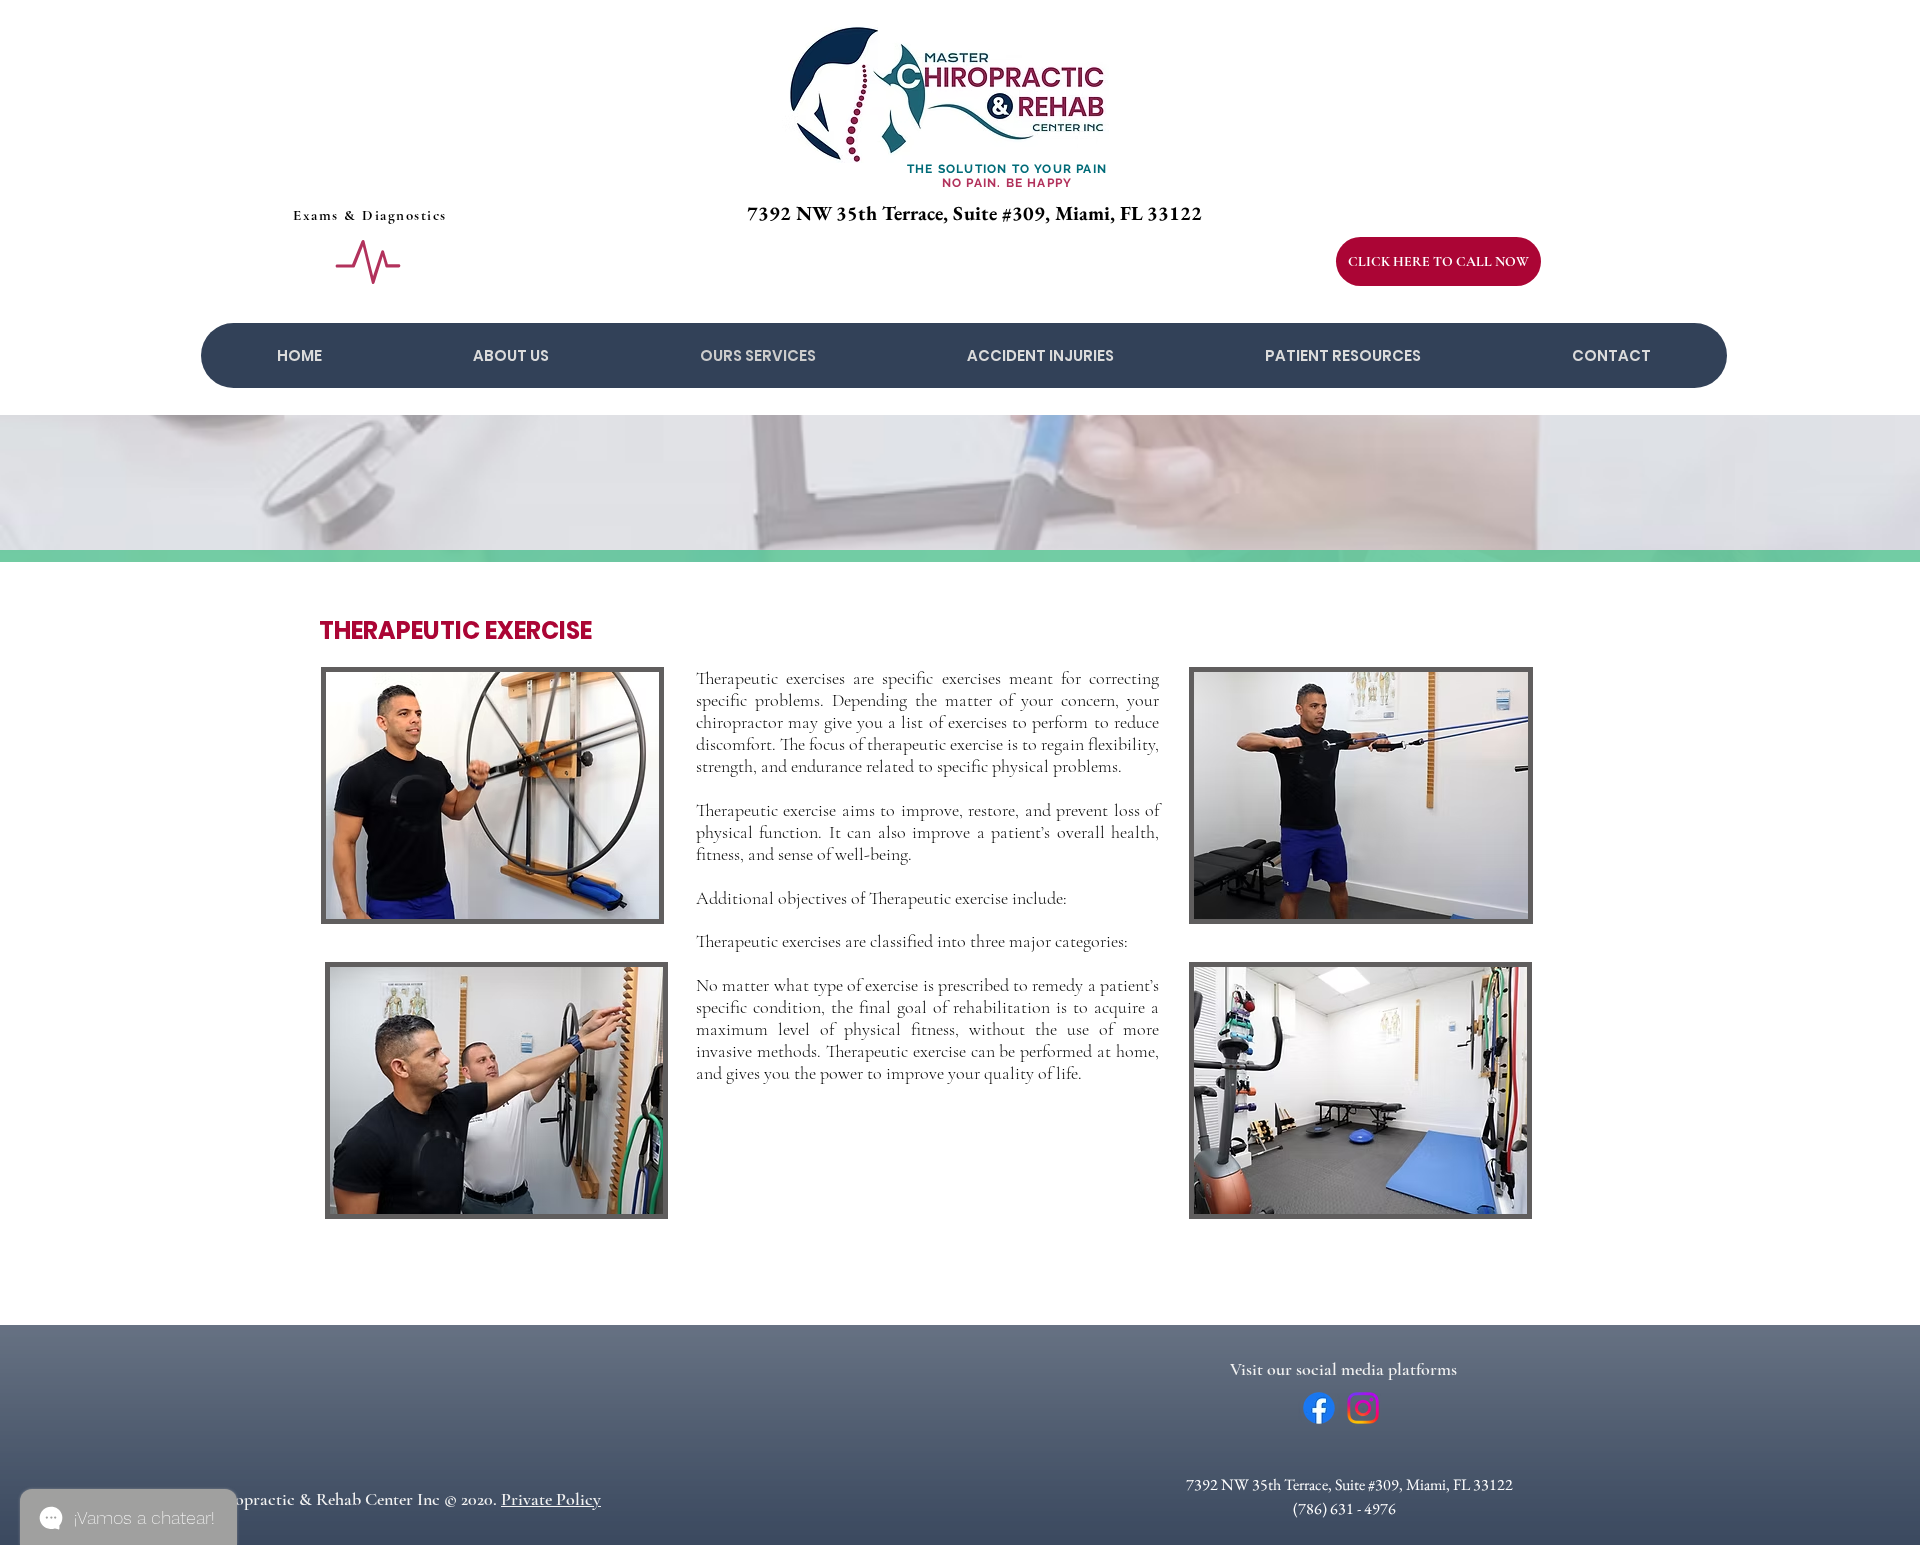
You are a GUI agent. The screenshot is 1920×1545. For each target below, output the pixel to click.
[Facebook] (1319, 1408)
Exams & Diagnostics (370, 215)
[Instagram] (1363, 1408)
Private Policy (551, 1499)
